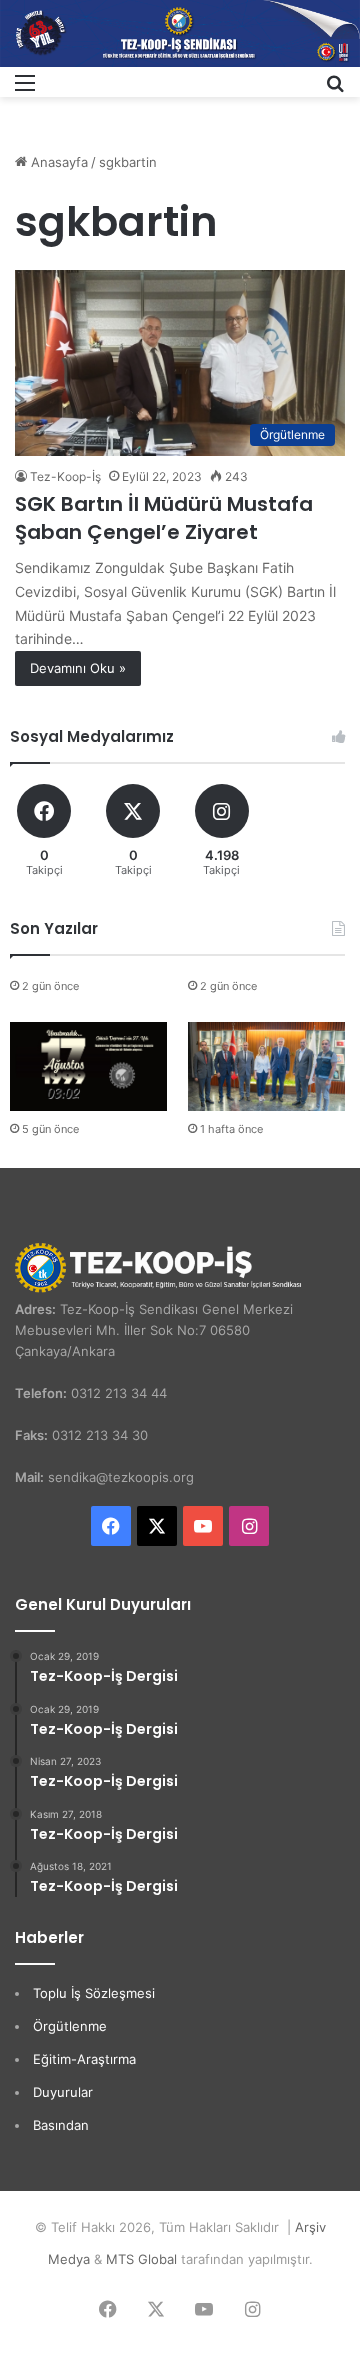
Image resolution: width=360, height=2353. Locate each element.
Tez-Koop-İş (65, 476)
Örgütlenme (70, 2026)
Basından (61, 2125)
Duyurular (63, 2092)
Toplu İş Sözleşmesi (94, 1993)
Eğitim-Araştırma (84, 2059)
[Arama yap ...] (335, 89)
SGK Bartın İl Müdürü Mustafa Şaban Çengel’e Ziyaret (164, 518)
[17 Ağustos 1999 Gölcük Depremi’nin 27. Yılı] (88, 1066)
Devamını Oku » (78, 668)
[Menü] (25, 89)
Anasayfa (57, 162)
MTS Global (141, 2259)
